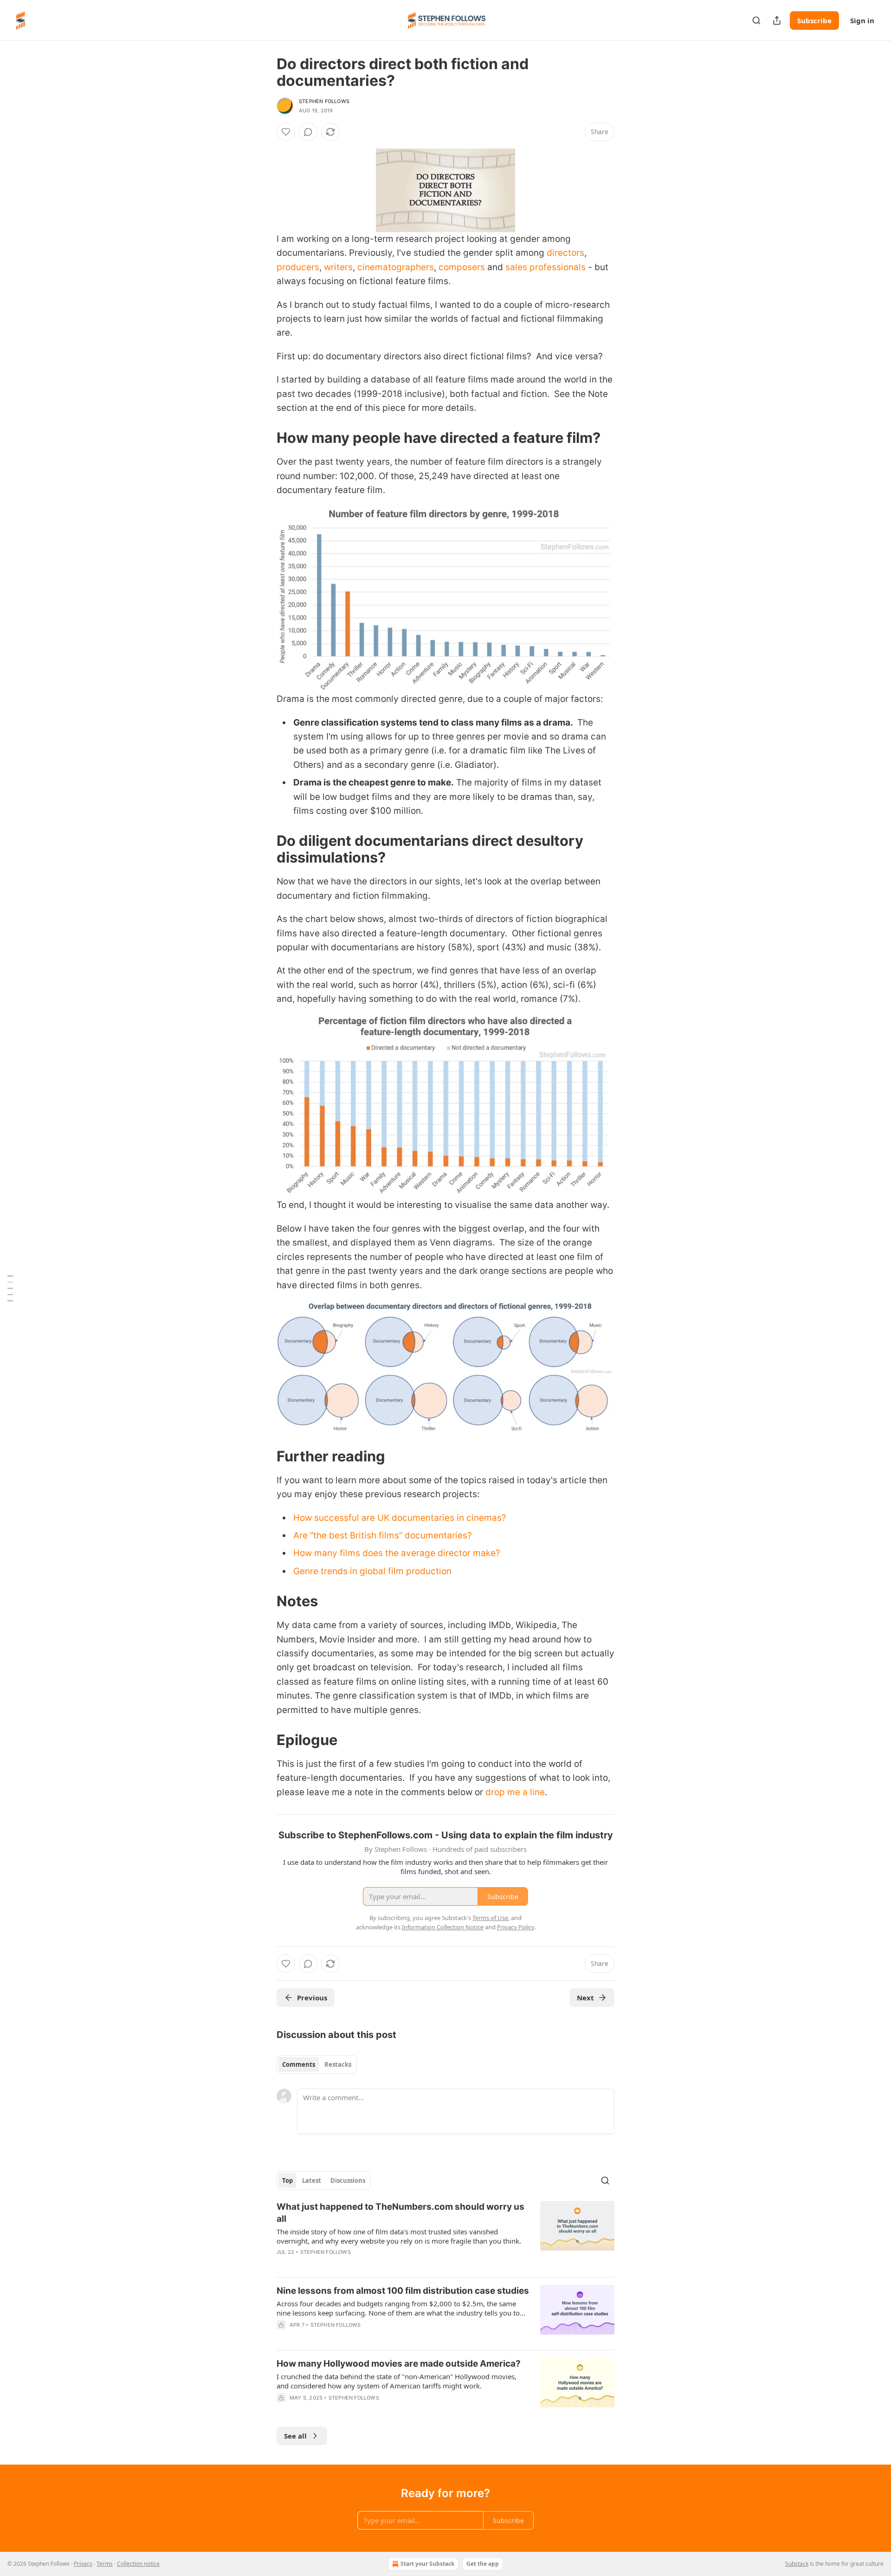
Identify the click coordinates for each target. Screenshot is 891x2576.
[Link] (264, 438)
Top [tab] (287, 2180)
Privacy (83, 2564)
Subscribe (814, 20)
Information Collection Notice (443, 1927)
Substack (797, 2564)
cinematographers (396, 267)
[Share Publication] (777, 20)
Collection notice (138, 2564)
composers (462, 267)
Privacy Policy (516, 1927)
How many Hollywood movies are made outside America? (399, 2364)
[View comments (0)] (308, 132)
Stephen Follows (324, 101)
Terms (105, 2564)
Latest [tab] (312, 2180)
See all (295, 2436)
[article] (445, 2235)
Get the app (483, 2564)
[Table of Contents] (10, 1288)
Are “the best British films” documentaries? (383, 1535)
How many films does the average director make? (397, 1553)
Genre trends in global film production (372, 1571)
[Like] (286, 132)
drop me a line (515, 1792)
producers (298, 267)
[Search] (756, 20)
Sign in (862, 20)
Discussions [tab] (348, 2180)
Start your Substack (427, 2564)
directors (565, 253)
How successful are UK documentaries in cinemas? (400, 1518)
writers (338, 267)
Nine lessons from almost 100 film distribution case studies (403, 2291)
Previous (312, 1998)
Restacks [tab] (338, 2064)
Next (585, 1998)
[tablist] (317, 2064)
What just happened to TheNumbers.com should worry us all (400, 2213)
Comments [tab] (299, 2064)
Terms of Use (490, 1918)
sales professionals (546, 267)
